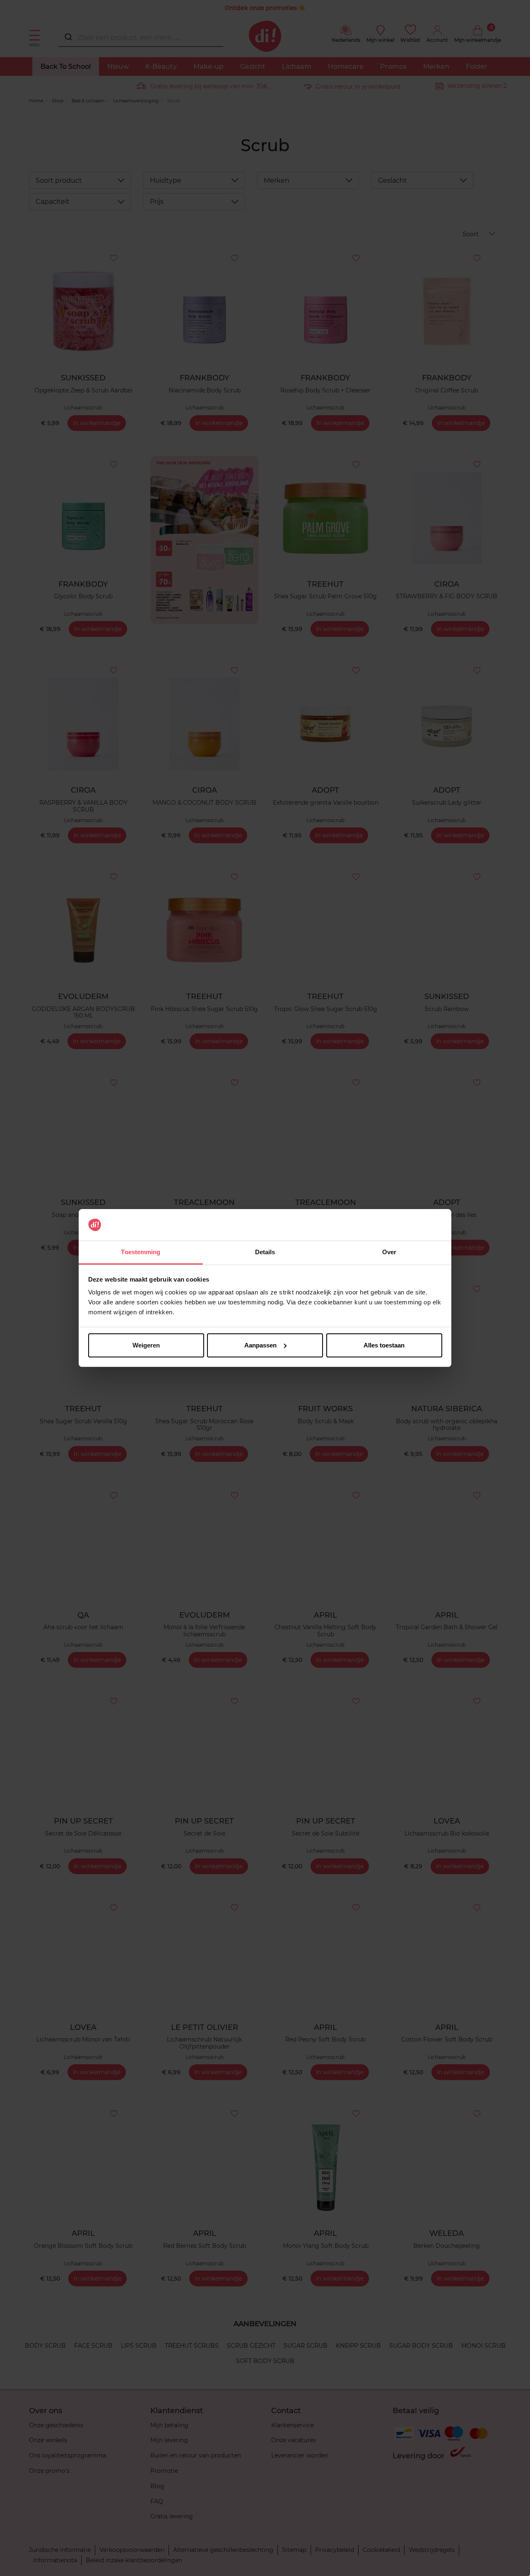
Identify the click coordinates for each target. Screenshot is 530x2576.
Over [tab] (389, 1252)
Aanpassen (260, 1345)
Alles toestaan (384, 1345)
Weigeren (146, 1345)
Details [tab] (265, 1252)
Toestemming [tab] (141, 1252)
